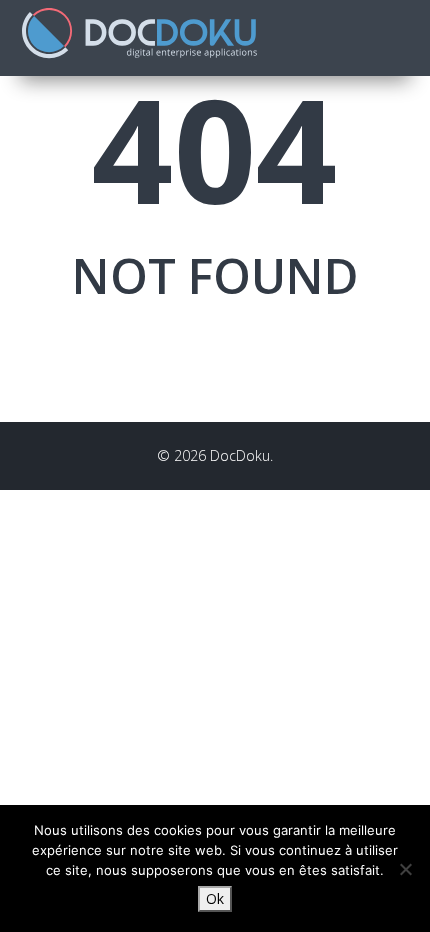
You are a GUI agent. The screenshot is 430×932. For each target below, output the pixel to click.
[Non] (405, 869)
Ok (215, 898)
